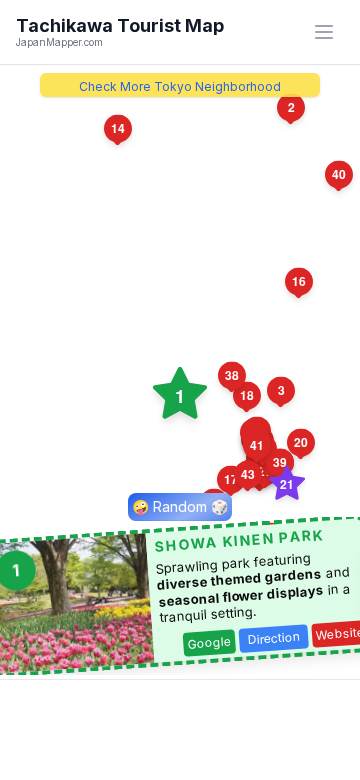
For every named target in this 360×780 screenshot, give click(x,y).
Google (209, 643)
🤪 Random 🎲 (180, 506)
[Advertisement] (180, 730)
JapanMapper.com (59, 42)
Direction (274, 638)
